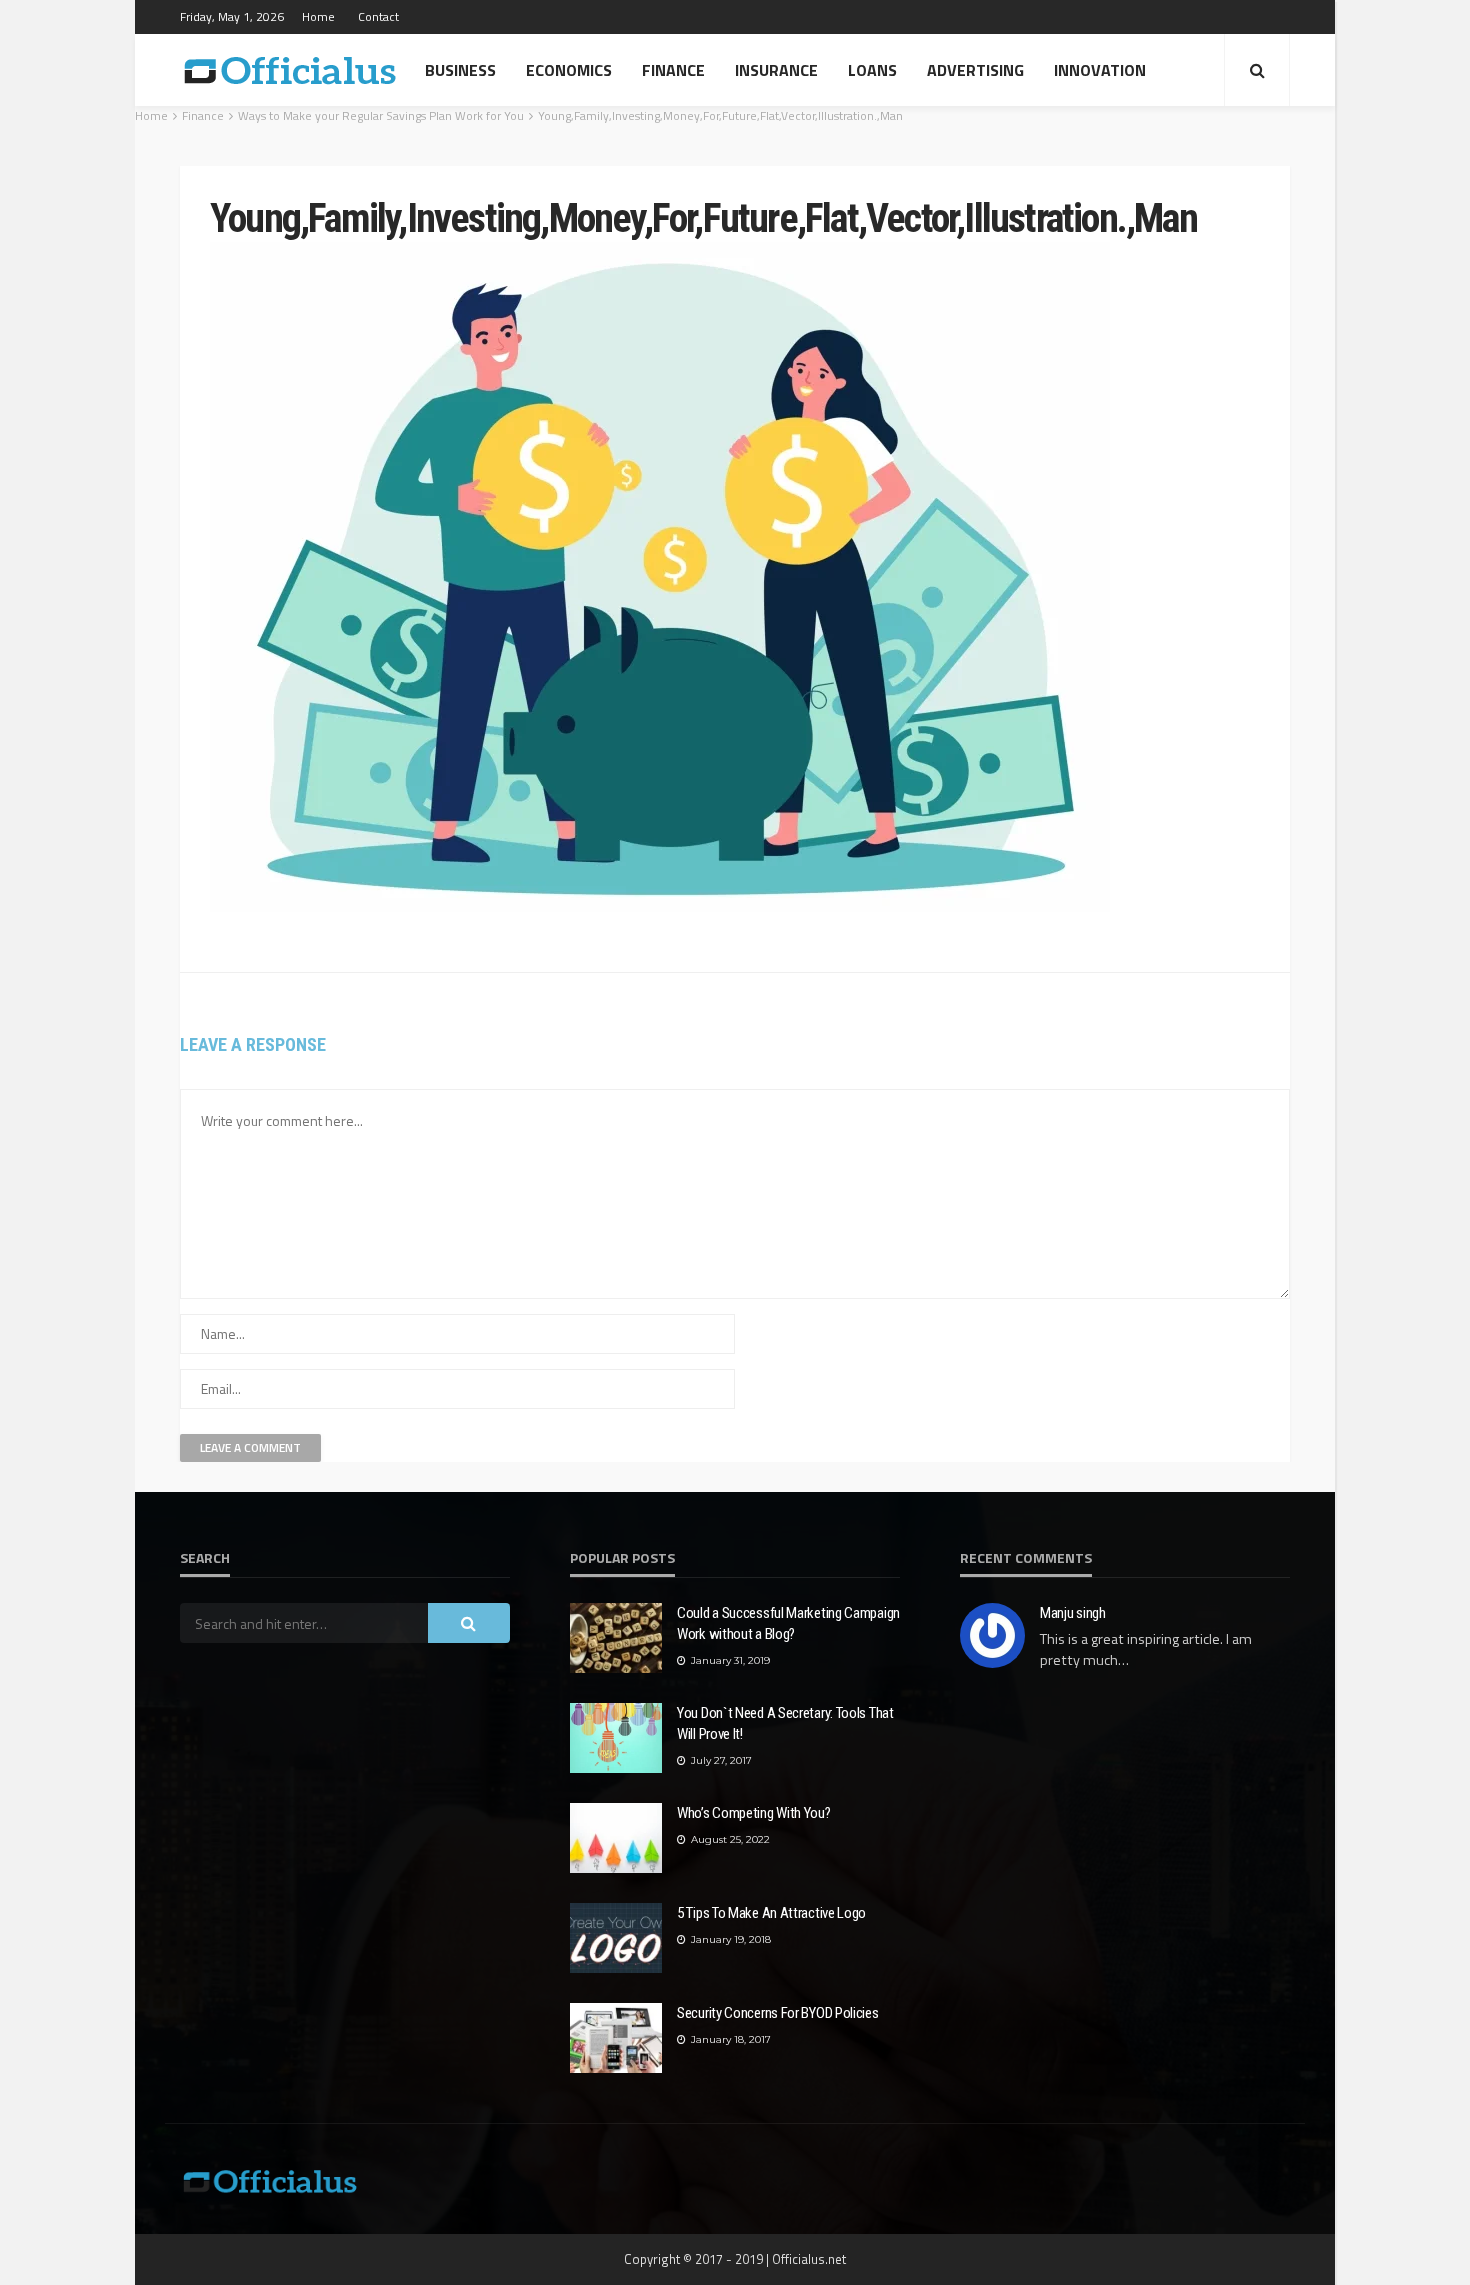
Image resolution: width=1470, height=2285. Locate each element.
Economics (569, 70)
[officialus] (290, 70)
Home (318, 16)
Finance (673, 70)
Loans (872, 70)
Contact (378, 16)
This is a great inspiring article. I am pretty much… (1146, 1649)
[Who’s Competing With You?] (616, 1838)
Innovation (1100, 70)
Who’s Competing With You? (754, 1813)
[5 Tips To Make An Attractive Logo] (616, 1938)
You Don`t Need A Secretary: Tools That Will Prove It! (785, 1723)
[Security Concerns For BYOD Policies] (616, 2038)
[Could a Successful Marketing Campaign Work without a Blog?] (616, 1638)
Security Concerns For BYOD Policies (778, 2013)
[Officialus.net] (270, 2179)
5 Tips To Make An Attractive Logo (771, 1913)
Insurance (776, 70)
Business (460, 70)
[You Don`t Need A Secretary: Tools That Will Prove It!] (616, 1738)
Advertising (975, 70)
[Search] (1257, 70)
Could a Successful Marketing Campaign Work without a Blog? (788, 1623)
